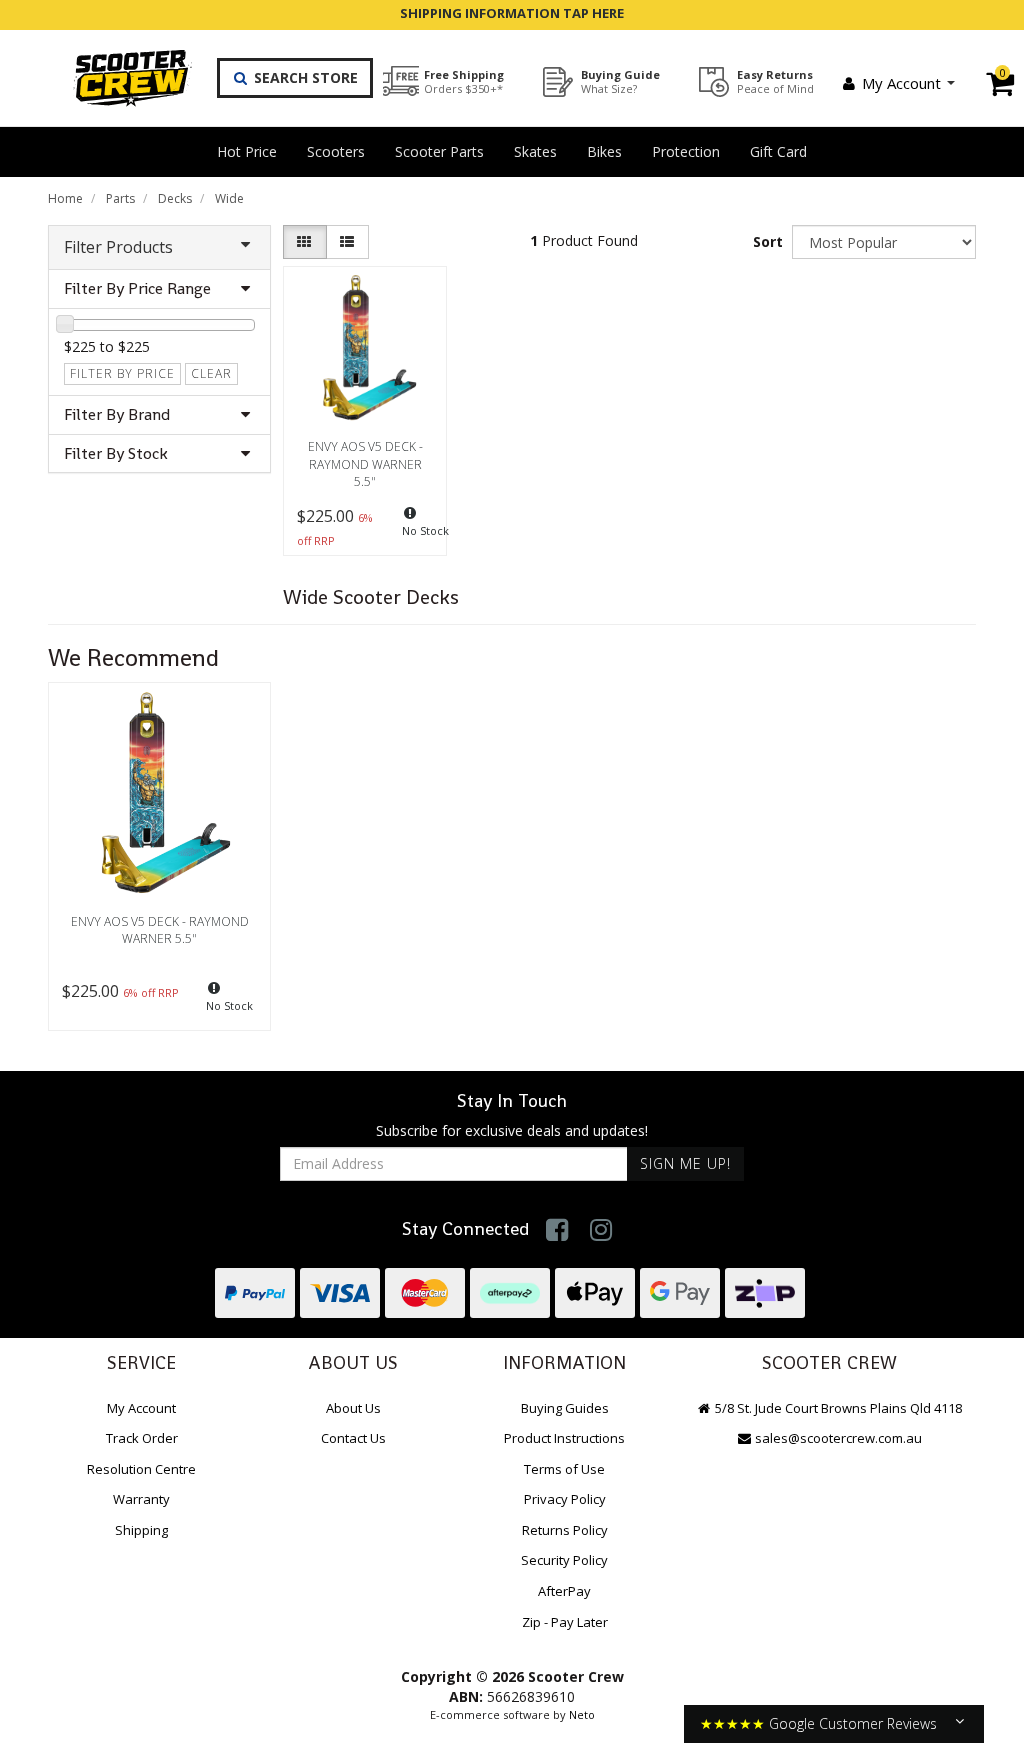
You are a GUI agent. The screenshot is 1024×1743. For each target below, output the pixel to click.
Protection (686, 151)
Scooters (336, 151)
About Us (353, 1408)
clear (211, 373)
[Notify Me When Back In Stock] (414, 527)
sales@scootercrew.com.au (838, 1438)
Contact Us (353, 1438)
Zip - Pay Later (565, 1622)
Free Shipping (464, 81)
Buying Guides (565, 1408)
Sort (768, 241)
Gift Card (778, 151)
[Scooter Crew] (119, 78)
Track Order (142, 1438)
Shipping (141, 1530)
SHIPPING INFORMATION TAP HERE (512, 13)
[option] (159, 861)
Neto (582, 1714)
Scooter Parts (439, 151)
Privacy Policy (565, 1499)
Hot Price (247, 151)
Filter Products (118, 247)
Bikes (604, 151)
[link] (557, 1229)
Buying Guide (620, 81)
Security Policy (564, 1560)
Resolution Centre (141, 1469)
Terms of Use (564, 1469)
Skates (535, 151)
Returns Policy (565, 1530)
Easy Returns (775, 81)
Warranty (141, 1499)
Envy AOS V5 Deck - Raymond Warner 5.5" (365, 463)
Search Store (304, 77)
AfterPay (564, 1591)
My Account (901, 83)
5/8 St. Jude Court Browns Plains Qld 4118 (837, 1408)
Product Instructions (564, 1438)
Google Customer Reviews (853, 1723)
